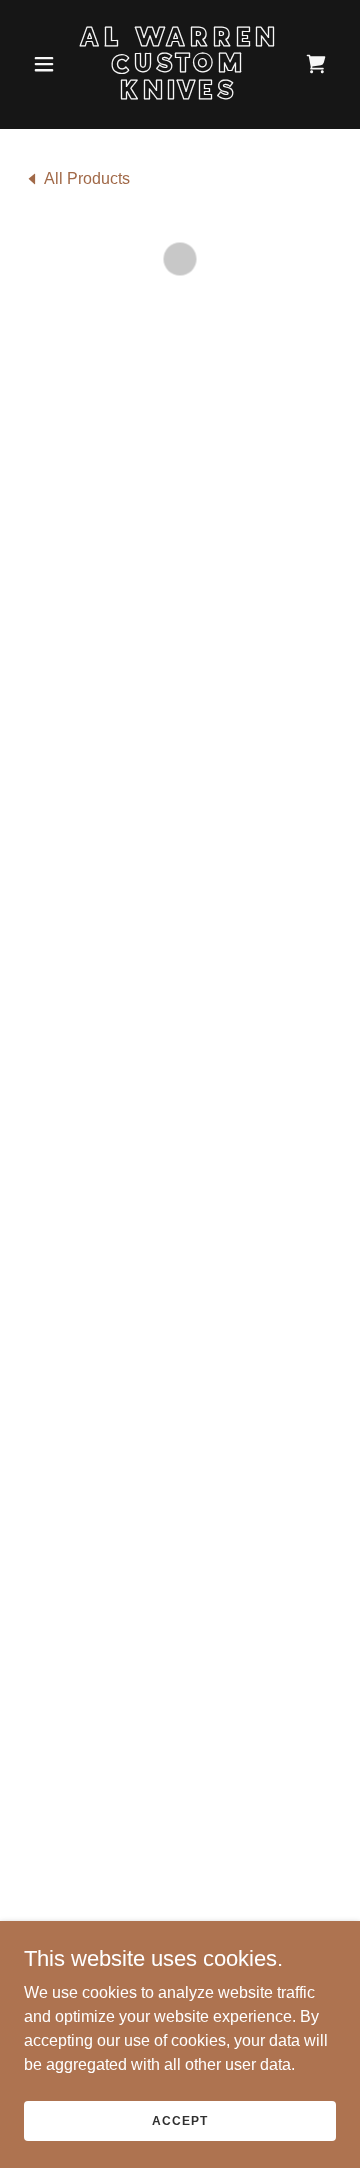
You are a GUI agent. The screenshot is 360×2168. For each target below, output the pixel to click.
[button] (47, 64)
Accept (179, 2120)
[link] (180, 93)
